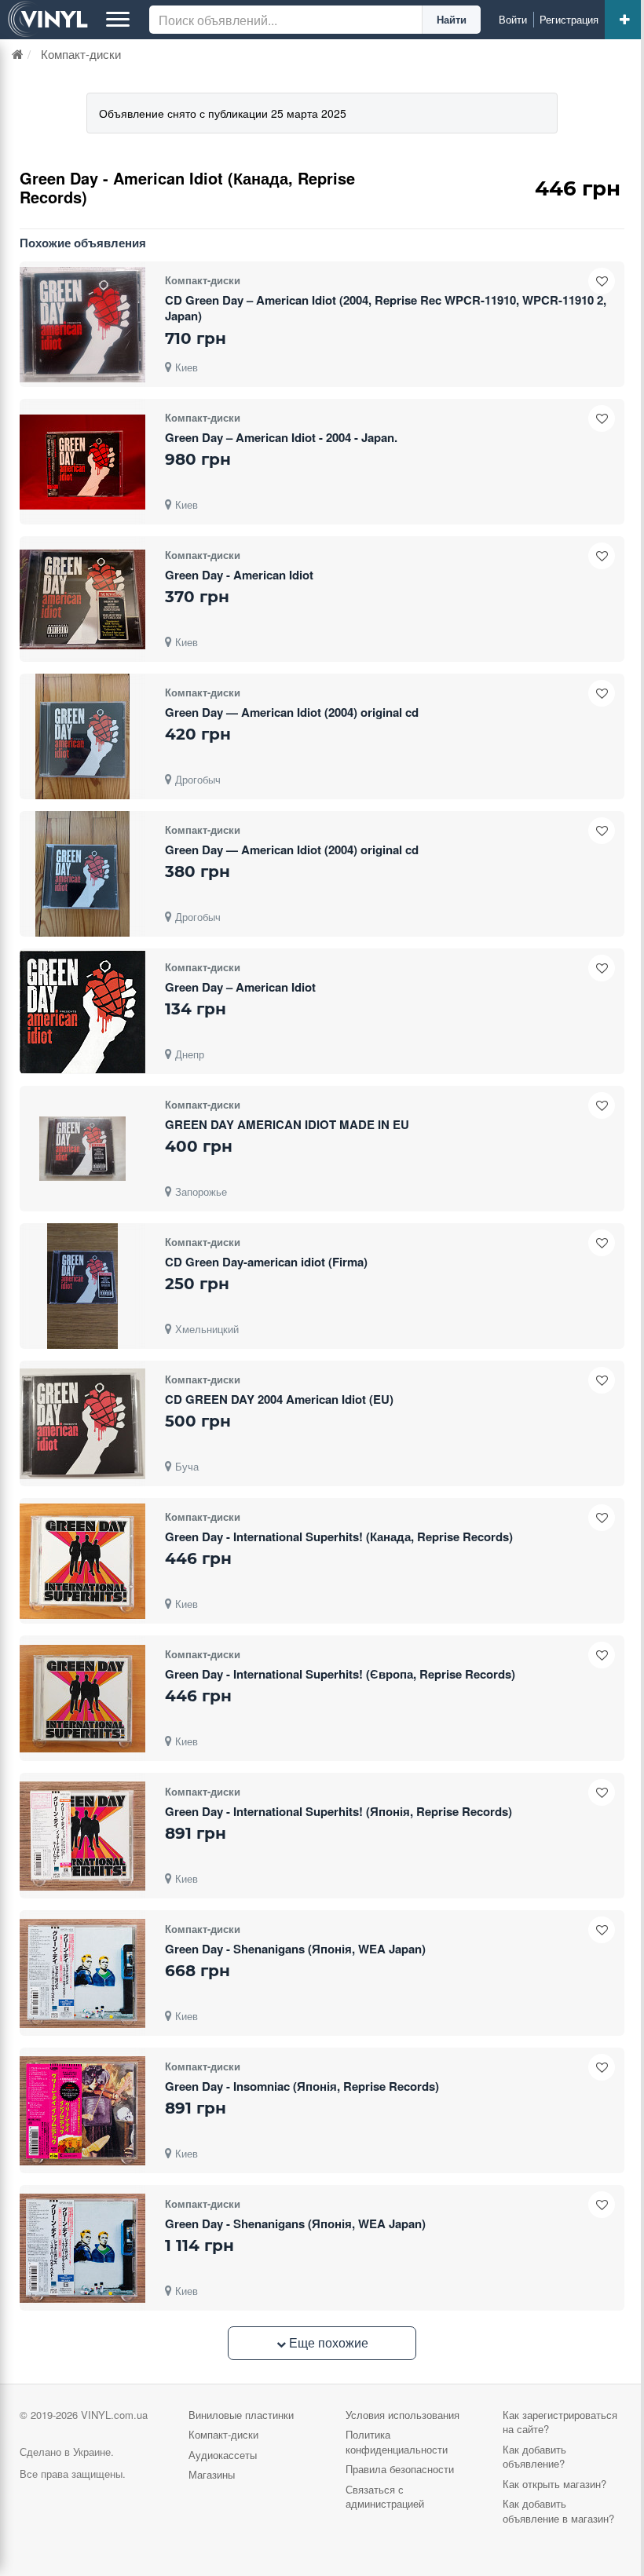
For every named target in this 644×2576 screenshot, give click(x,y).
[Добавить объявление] (624, 20)
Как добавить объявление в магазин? (558, 2511)
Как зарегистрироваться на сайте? (560, 2422)
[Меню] (118, 20)
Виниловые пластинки (241, 2415)
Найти (452, 19)
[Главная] (18, 54)
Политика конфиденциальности (397, 2442)
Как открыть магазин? (554, 2484)
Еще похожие (327, 2342)
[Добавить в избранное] (602, 281)
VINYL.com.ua (114, 2415)
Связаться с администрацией (385, 2497)
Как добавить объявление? (534, 2457)
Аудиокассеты (223, 2455)
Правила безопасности (400, 2469)
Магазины (212, 2474)
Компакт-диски (223, 2434)
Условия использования (402, 2415)
